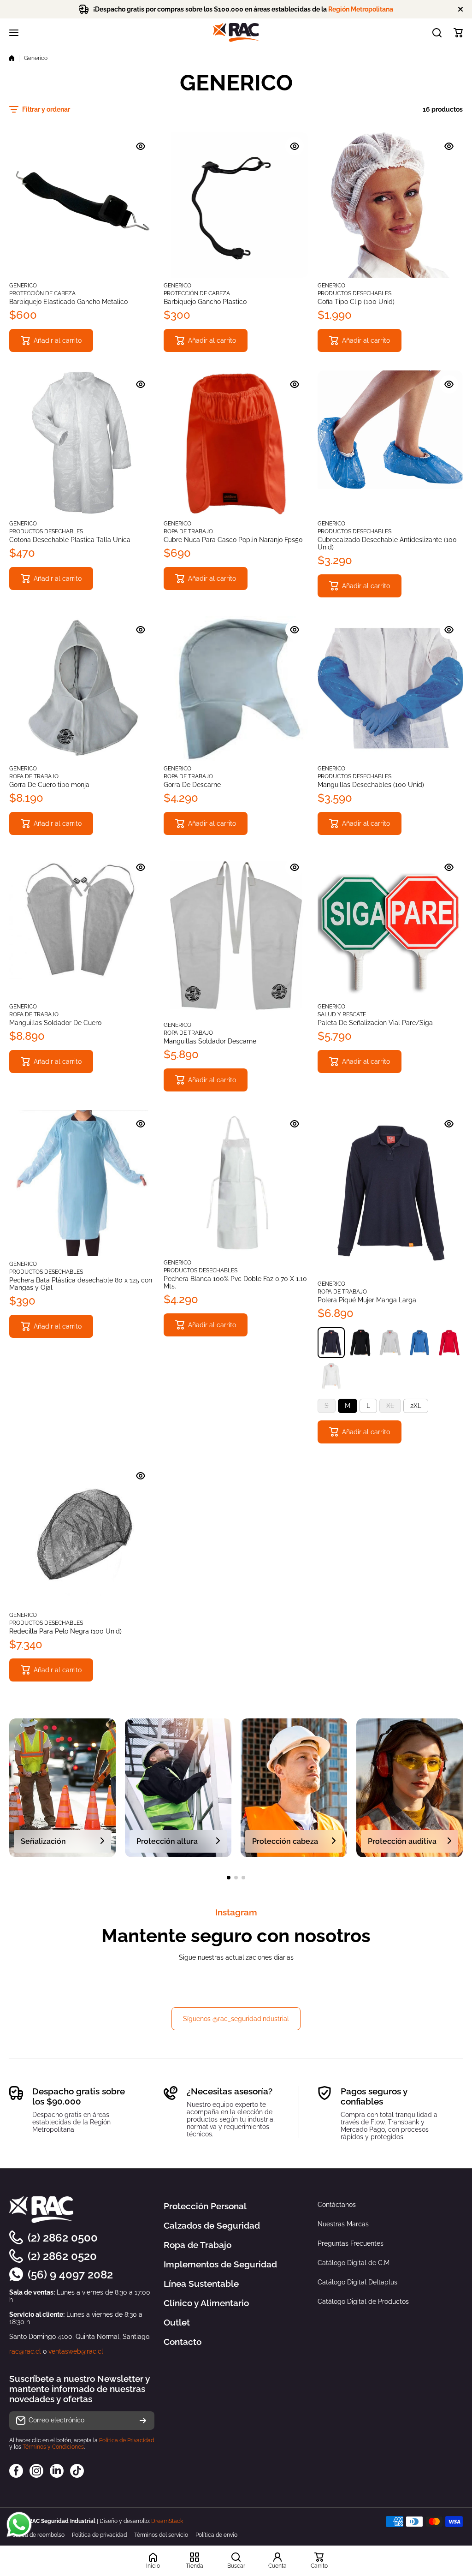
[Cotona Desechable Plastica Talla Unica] (82, 443)
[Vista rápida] (141, 146)
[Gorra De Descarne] (236, 689)
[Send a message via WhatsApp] (19, 2525)
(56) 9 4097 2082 (70, 2275)
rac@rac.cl (25, 2351)
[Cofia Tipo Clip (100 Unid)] (390, 205)
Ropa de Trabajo (188, 531)
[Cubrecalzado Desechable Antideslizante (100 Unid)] (390, 443)
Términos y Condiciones (53, 2447)
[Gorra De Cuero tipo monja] (82, 689)
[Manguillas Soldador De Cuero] (82, 926)
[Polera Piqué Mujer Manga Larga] (390, 1193)
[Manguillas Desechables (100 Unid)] (390, 689)
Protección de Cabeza (42, 293)
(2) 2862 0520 (62, 2256)
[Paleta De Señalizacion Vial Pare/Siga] (390, 926)
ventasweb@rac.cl (76, 2351)
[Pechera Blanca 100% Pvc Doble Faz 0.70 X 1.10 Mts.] (236, 1183)
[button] (458, 33)
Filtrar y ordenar (46, 109)
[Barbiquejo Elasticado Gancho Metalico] (82, 205)
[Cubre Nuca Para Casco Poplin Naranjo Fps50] (236, 443)
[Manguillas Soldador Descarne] (236, 935)
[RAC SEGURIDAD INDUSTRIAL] (236, 33)
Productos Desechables (354, 293)
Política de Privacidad (127, 2440)
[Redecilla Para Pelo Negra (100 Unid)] (82, 1535)
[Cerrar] (460, 9)
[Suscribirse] (143, 2421)
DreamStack (167, 2521)
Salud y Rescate (342, 1014)
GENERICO (23, 286)
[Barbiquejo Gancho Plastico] (236, 205)
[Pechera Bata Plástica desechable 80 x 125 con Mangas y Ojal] (82, 1183)
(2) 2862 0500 (63, 2238)
